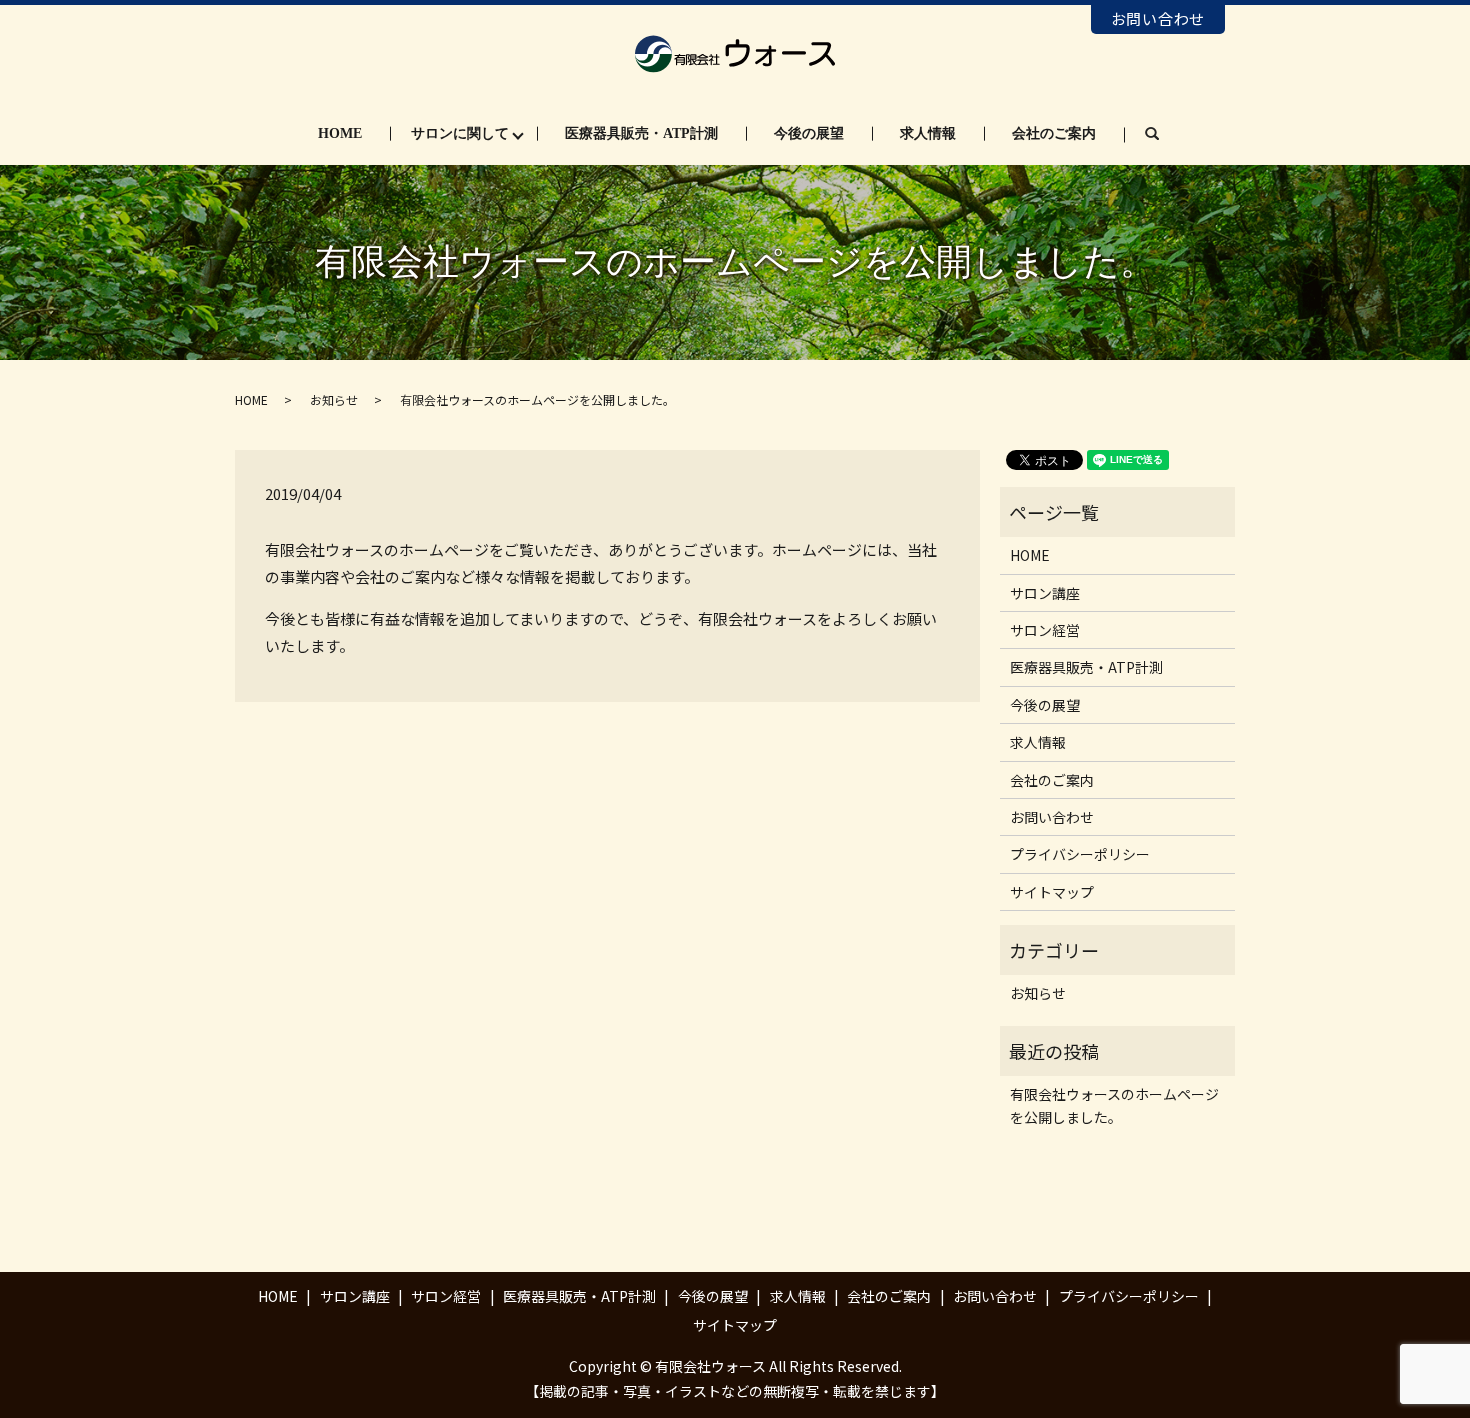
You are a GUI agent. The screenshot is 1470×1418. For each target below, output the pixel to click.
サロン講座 (1045, 593)
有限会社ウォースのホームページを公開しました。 (1114, 1105)
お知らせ (334, 399)
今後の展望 (809, 133)
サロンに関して (460, 133)
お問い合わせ (1158, 18)
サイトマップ (1052, 892)
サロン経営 (1045, 630)
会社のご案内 (1054, 133)
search (1166, 134)
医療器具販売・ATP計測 (641, 133)
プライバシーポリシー (1080, 854)
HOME (340, 133)
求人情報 (928, 133)
